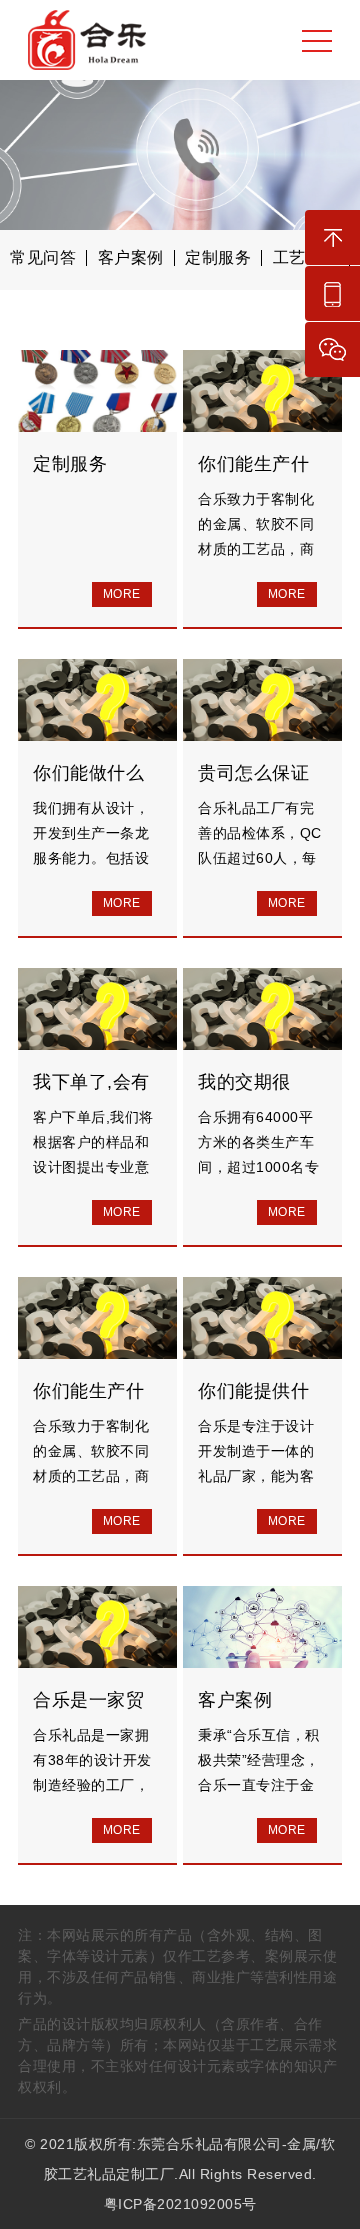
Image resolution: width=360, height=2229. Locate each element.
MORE (122, 594)
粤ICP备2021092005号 (180, 2204)
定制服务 (218, 258)
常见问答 (43, 258)
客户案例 (131, 258)
